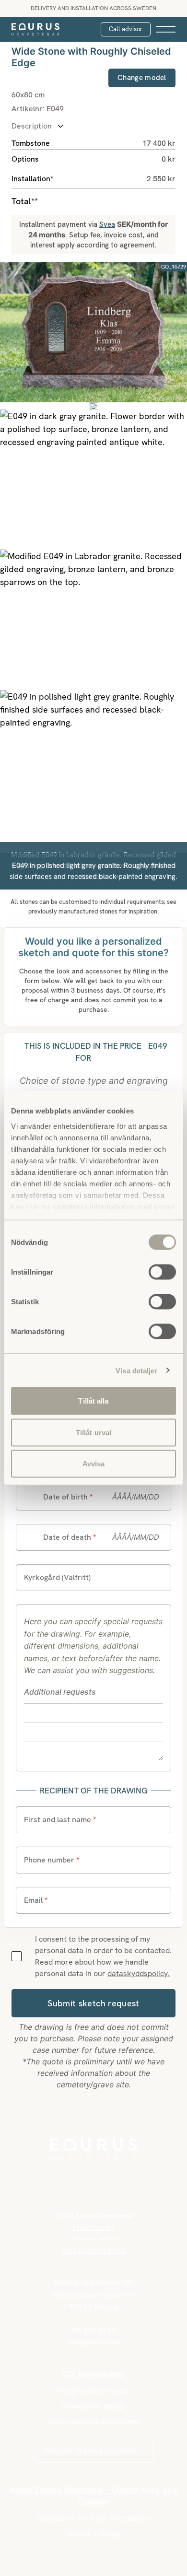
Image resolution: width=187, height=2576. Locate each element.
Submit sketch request (93, 2003)
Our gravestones (93, 2374)
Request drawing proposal (90, 2451)
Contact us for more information (93, 2518)
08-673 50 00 (94, 2330)
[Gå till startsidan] (35, 29)
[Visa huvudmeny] (166, 29)
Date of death (70, 1537)
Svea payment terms (94, 2250)
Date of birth (68, 1497)
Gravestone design (93, 2406)
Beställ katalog (93, 2534)
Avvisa (94, 1464)
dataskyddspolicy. (139, 1973)
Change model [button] (142, 78)
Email (36, 1900)
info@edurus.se (93, 2342)
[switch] (162, 1271)
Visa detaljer (136, 1370)
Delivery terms (94, 2239)
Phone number (52, 1860)
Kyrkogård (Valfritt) (57, 1577)
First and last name (60, 1820)
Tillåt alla (93, 1401)
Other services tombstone (93, 2421)
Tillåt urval (93, 1432)
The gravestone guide (93, 2391)
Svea (107, 224)
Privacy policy (94, 2227)
